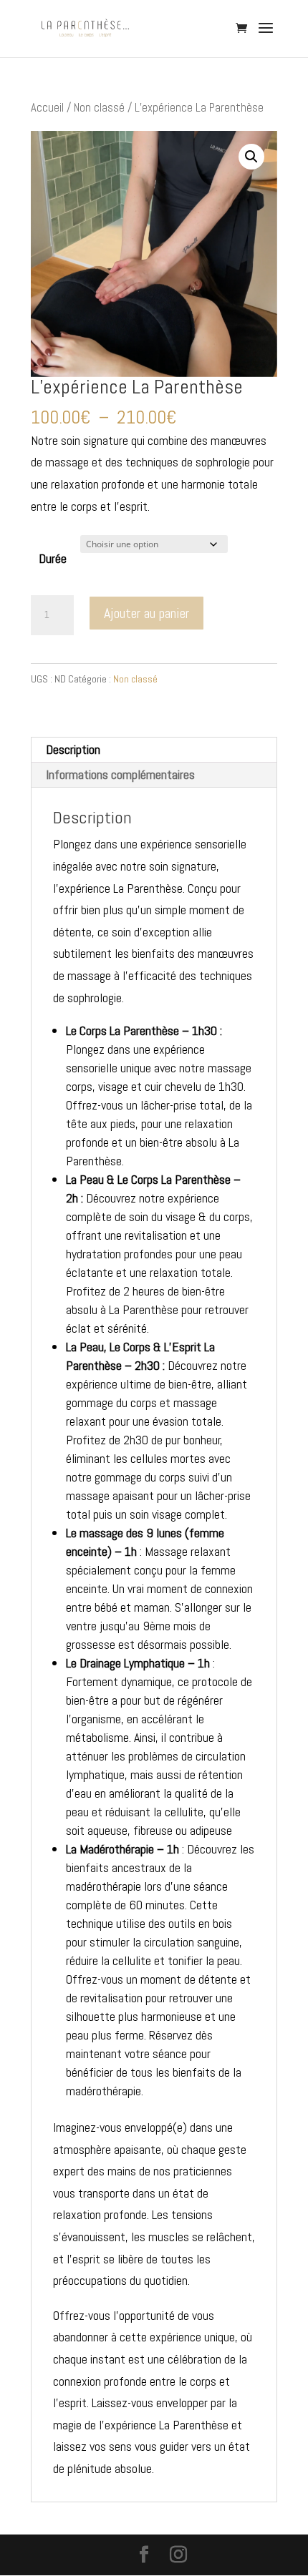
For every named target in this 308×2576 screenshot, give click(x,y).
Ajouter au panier (146, 613)
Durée (53, 558)
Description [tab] (73, 749)
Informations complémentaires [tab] (120, 774)
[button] (251, 157)
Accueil (47, 108)
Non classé (99, 108)
